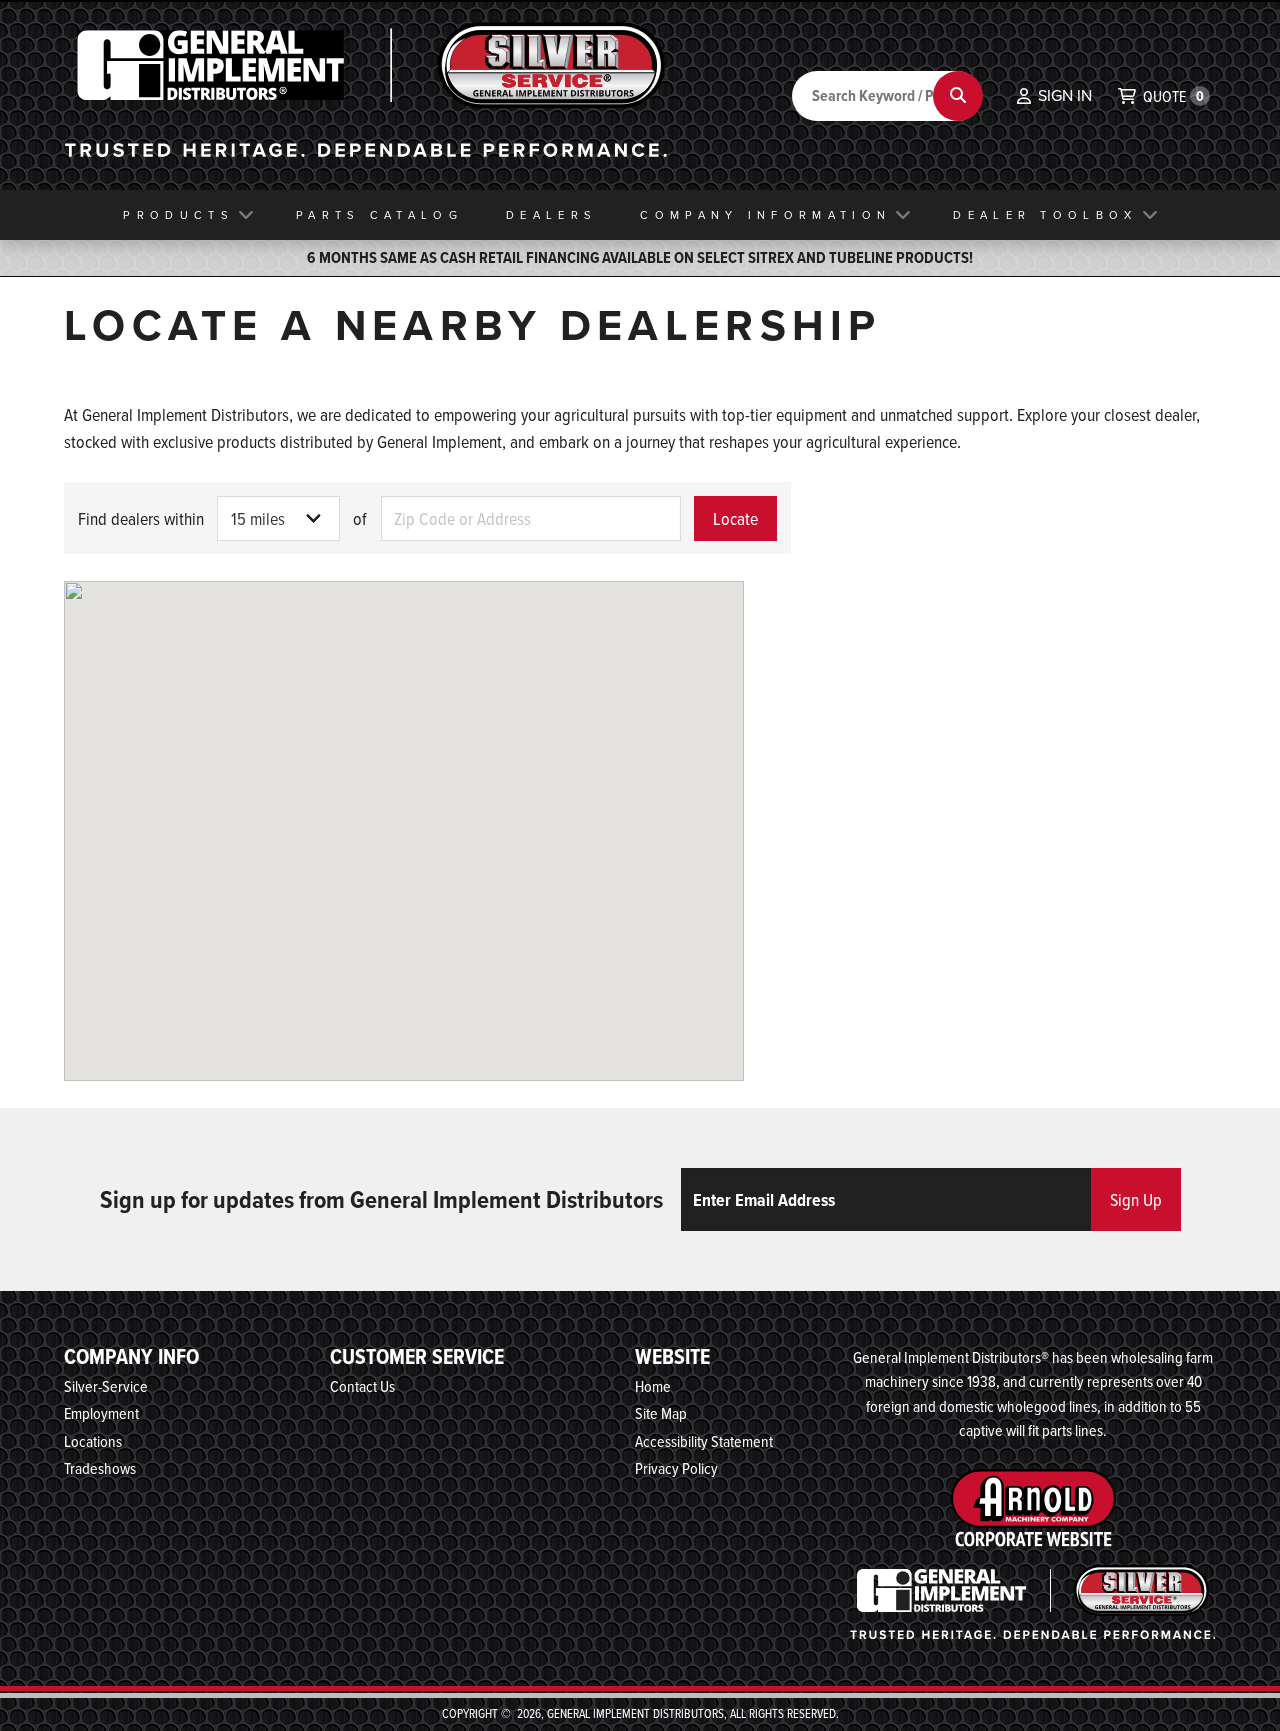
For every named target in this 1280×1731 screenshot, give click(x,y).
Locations (93, 1441)
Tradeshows (100, 1468)
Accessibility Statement (704, 1441)
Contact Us (362, 1386)
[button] (1054, 96)
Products (178, 215)
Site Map (661, 1413)
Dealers (551, 215)
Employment (101, 1413)
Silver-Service (106, 1386)
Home (653, 1386)
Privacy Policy (676, 1468)
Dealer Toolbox (1045, 215)
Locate (735, 518)
